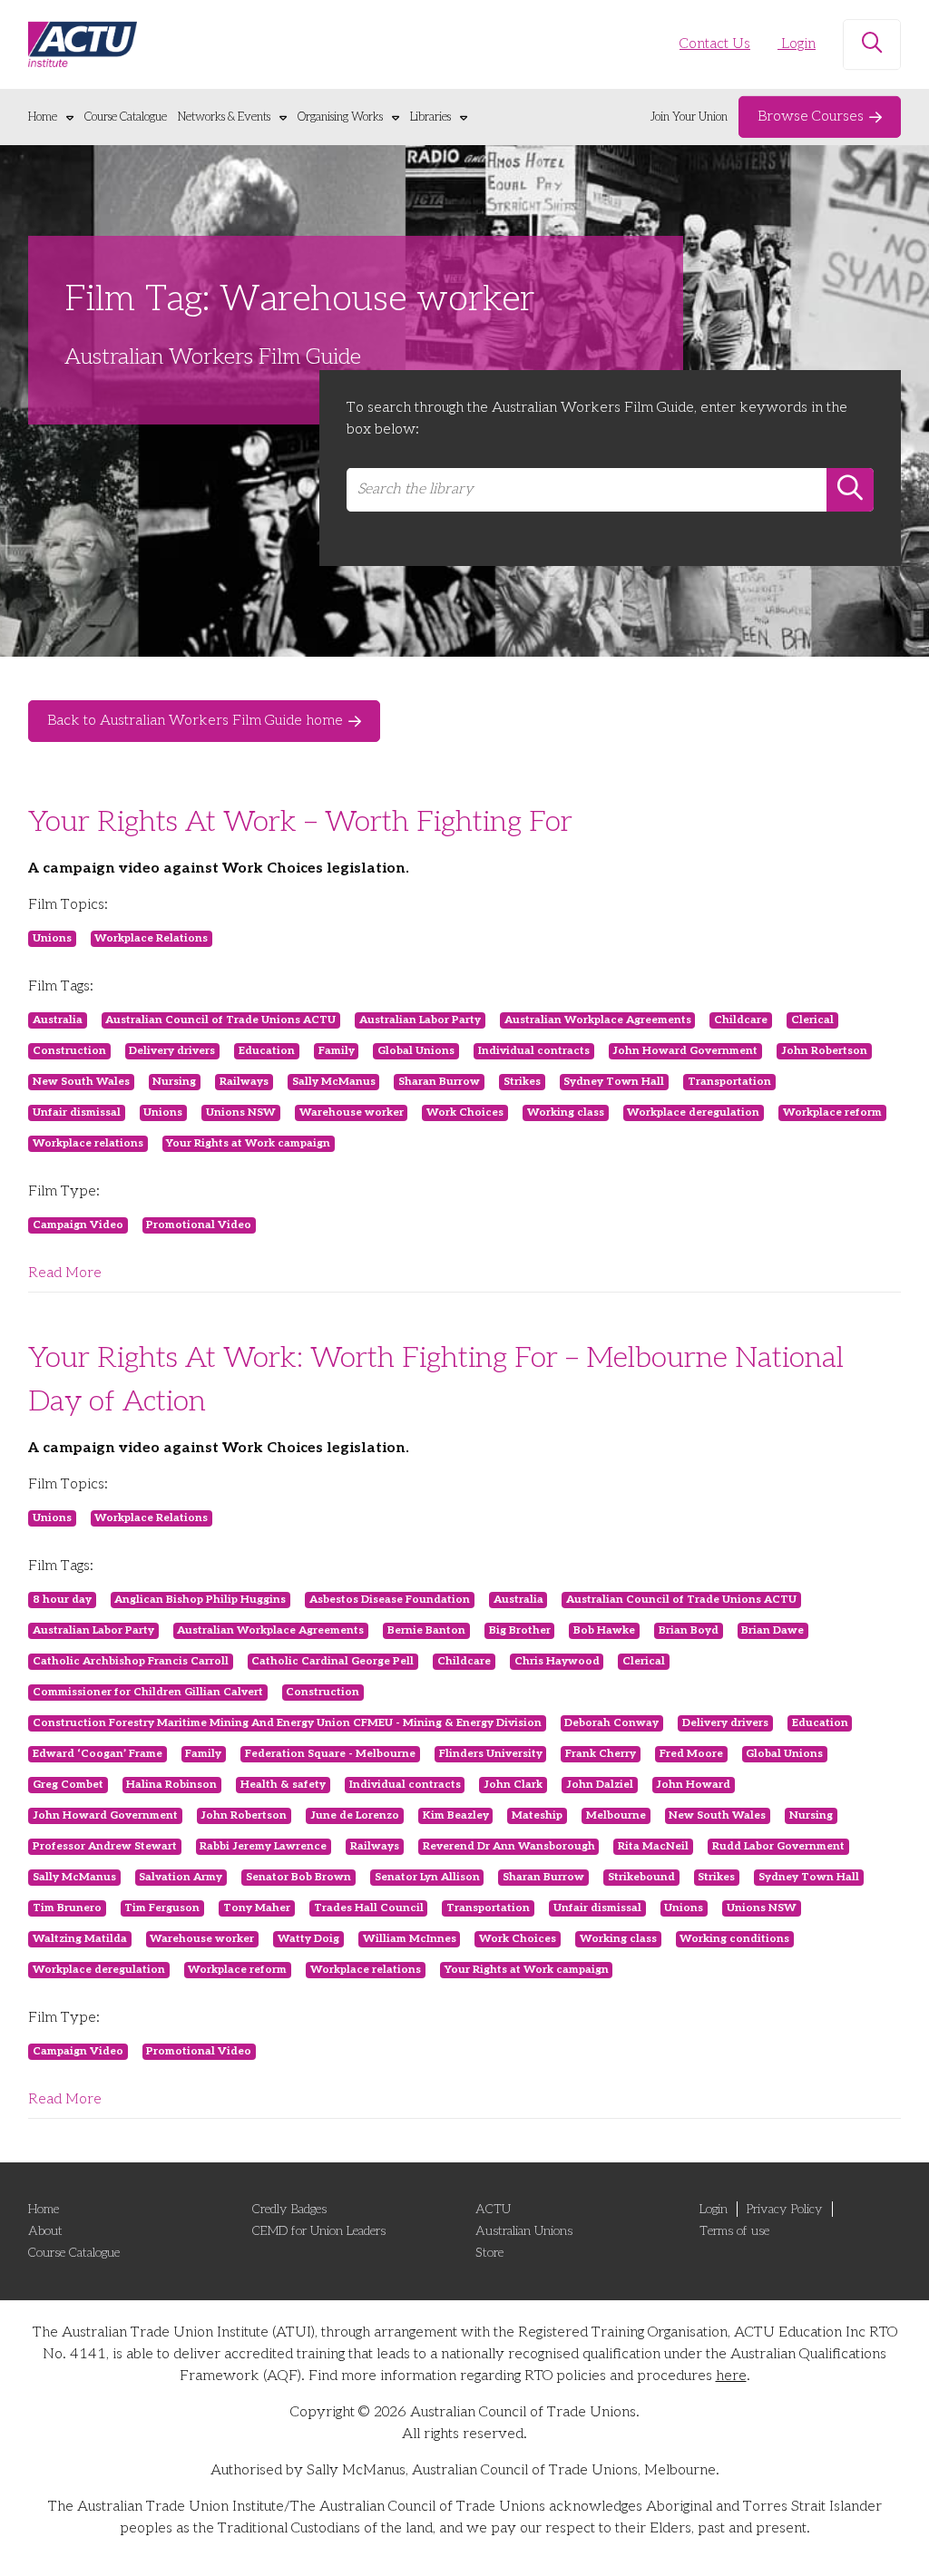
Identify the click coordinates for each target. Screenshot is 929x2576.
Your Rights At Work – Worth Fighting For (300, 822)
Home (43, 117)
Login (797, 44)
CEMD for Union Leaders (319, 2231)
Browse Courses (811, 117)
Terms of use (734, 2231)
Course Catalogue (126, 117)
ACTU (493, 2209)
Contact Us (715, 44)
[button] (872, 44)
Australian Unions (524, 2231)
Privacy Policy (785, 2209)
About (45, 2231)
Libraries (430, 117)
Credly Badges (289, 2209)
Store (489, 2253)
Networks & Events (224, 117)
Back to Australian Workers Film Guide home (195, 721)
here (731, 2376)
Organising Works (340, 117)
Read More (65, 1273)
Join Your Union (689, 117)
